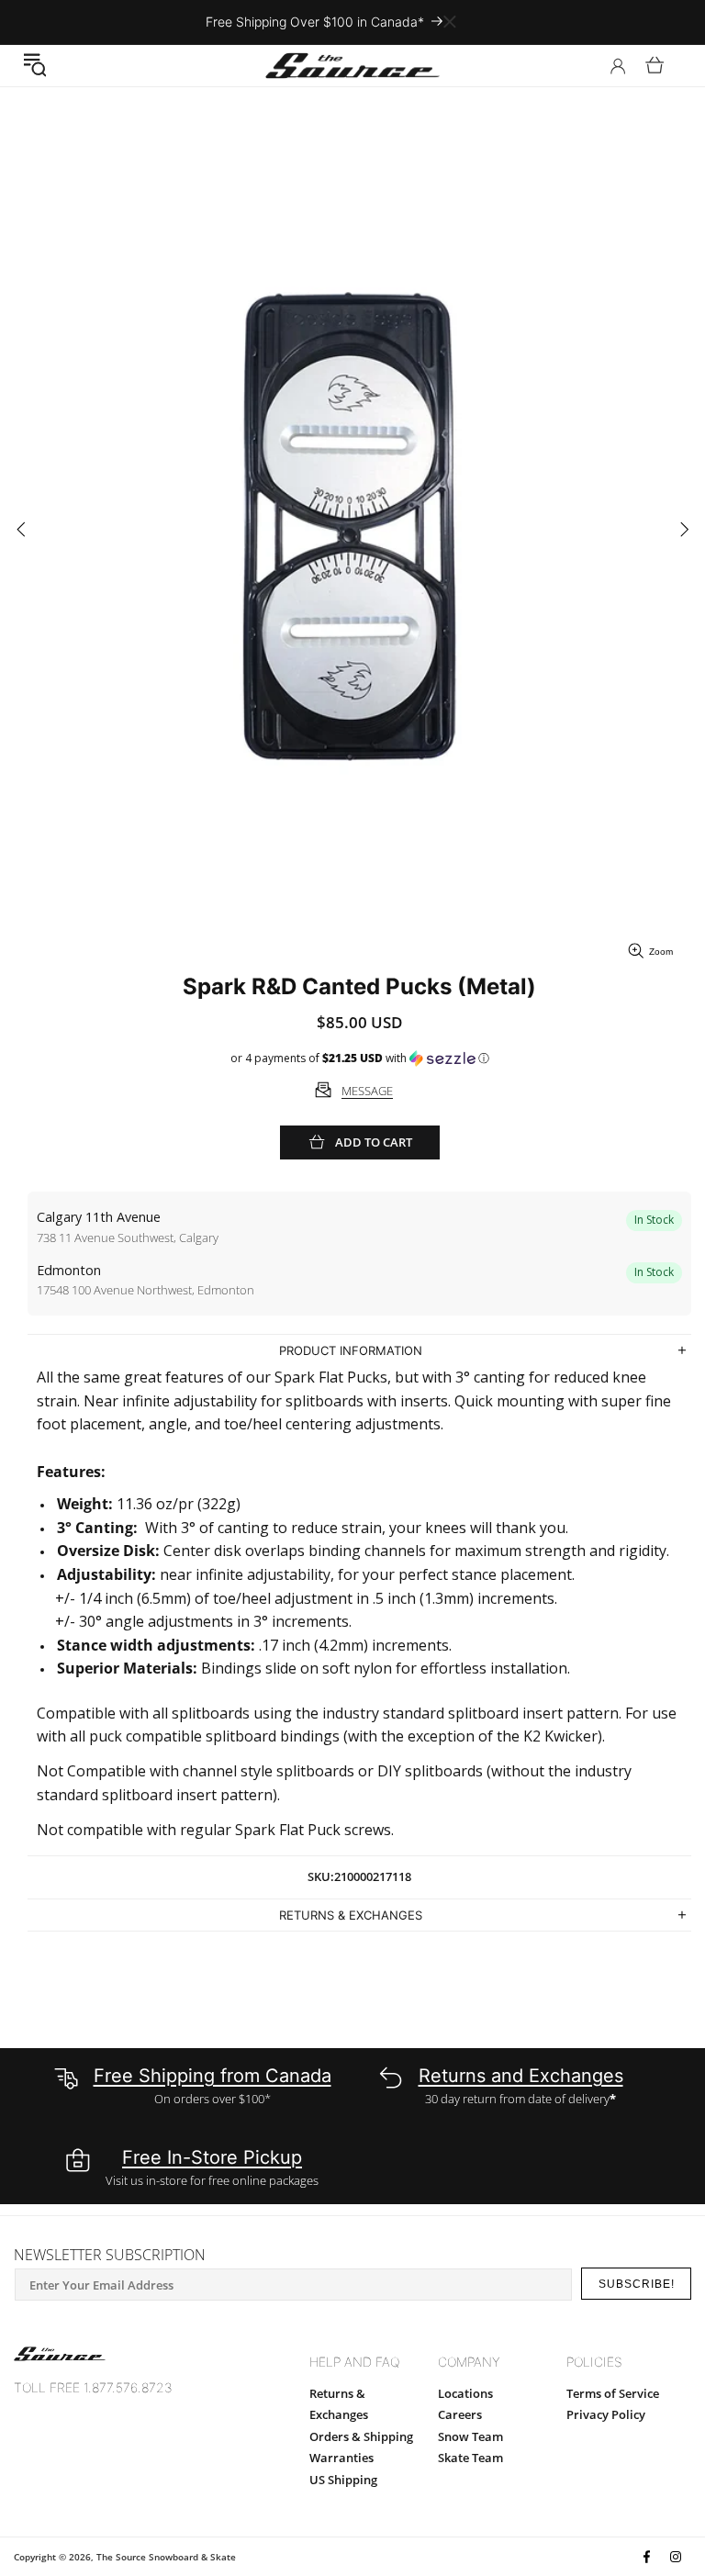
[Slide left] (21, 531)
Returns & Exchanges (339, 2404)
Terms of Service (613, 2393)
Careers (460, 2414)
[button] (34, 65)
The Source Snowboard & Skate (166, 2557)
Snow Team (470, 2436)
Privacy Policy (606, 2414)
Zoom (661, 952)
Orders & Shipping (361, 2436)
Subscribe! (637, 2284)
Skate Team (470, 2458)
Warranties (341, 2458)
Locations (465, 2393)
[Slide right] (684, 531)
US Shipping (343, 2480)
